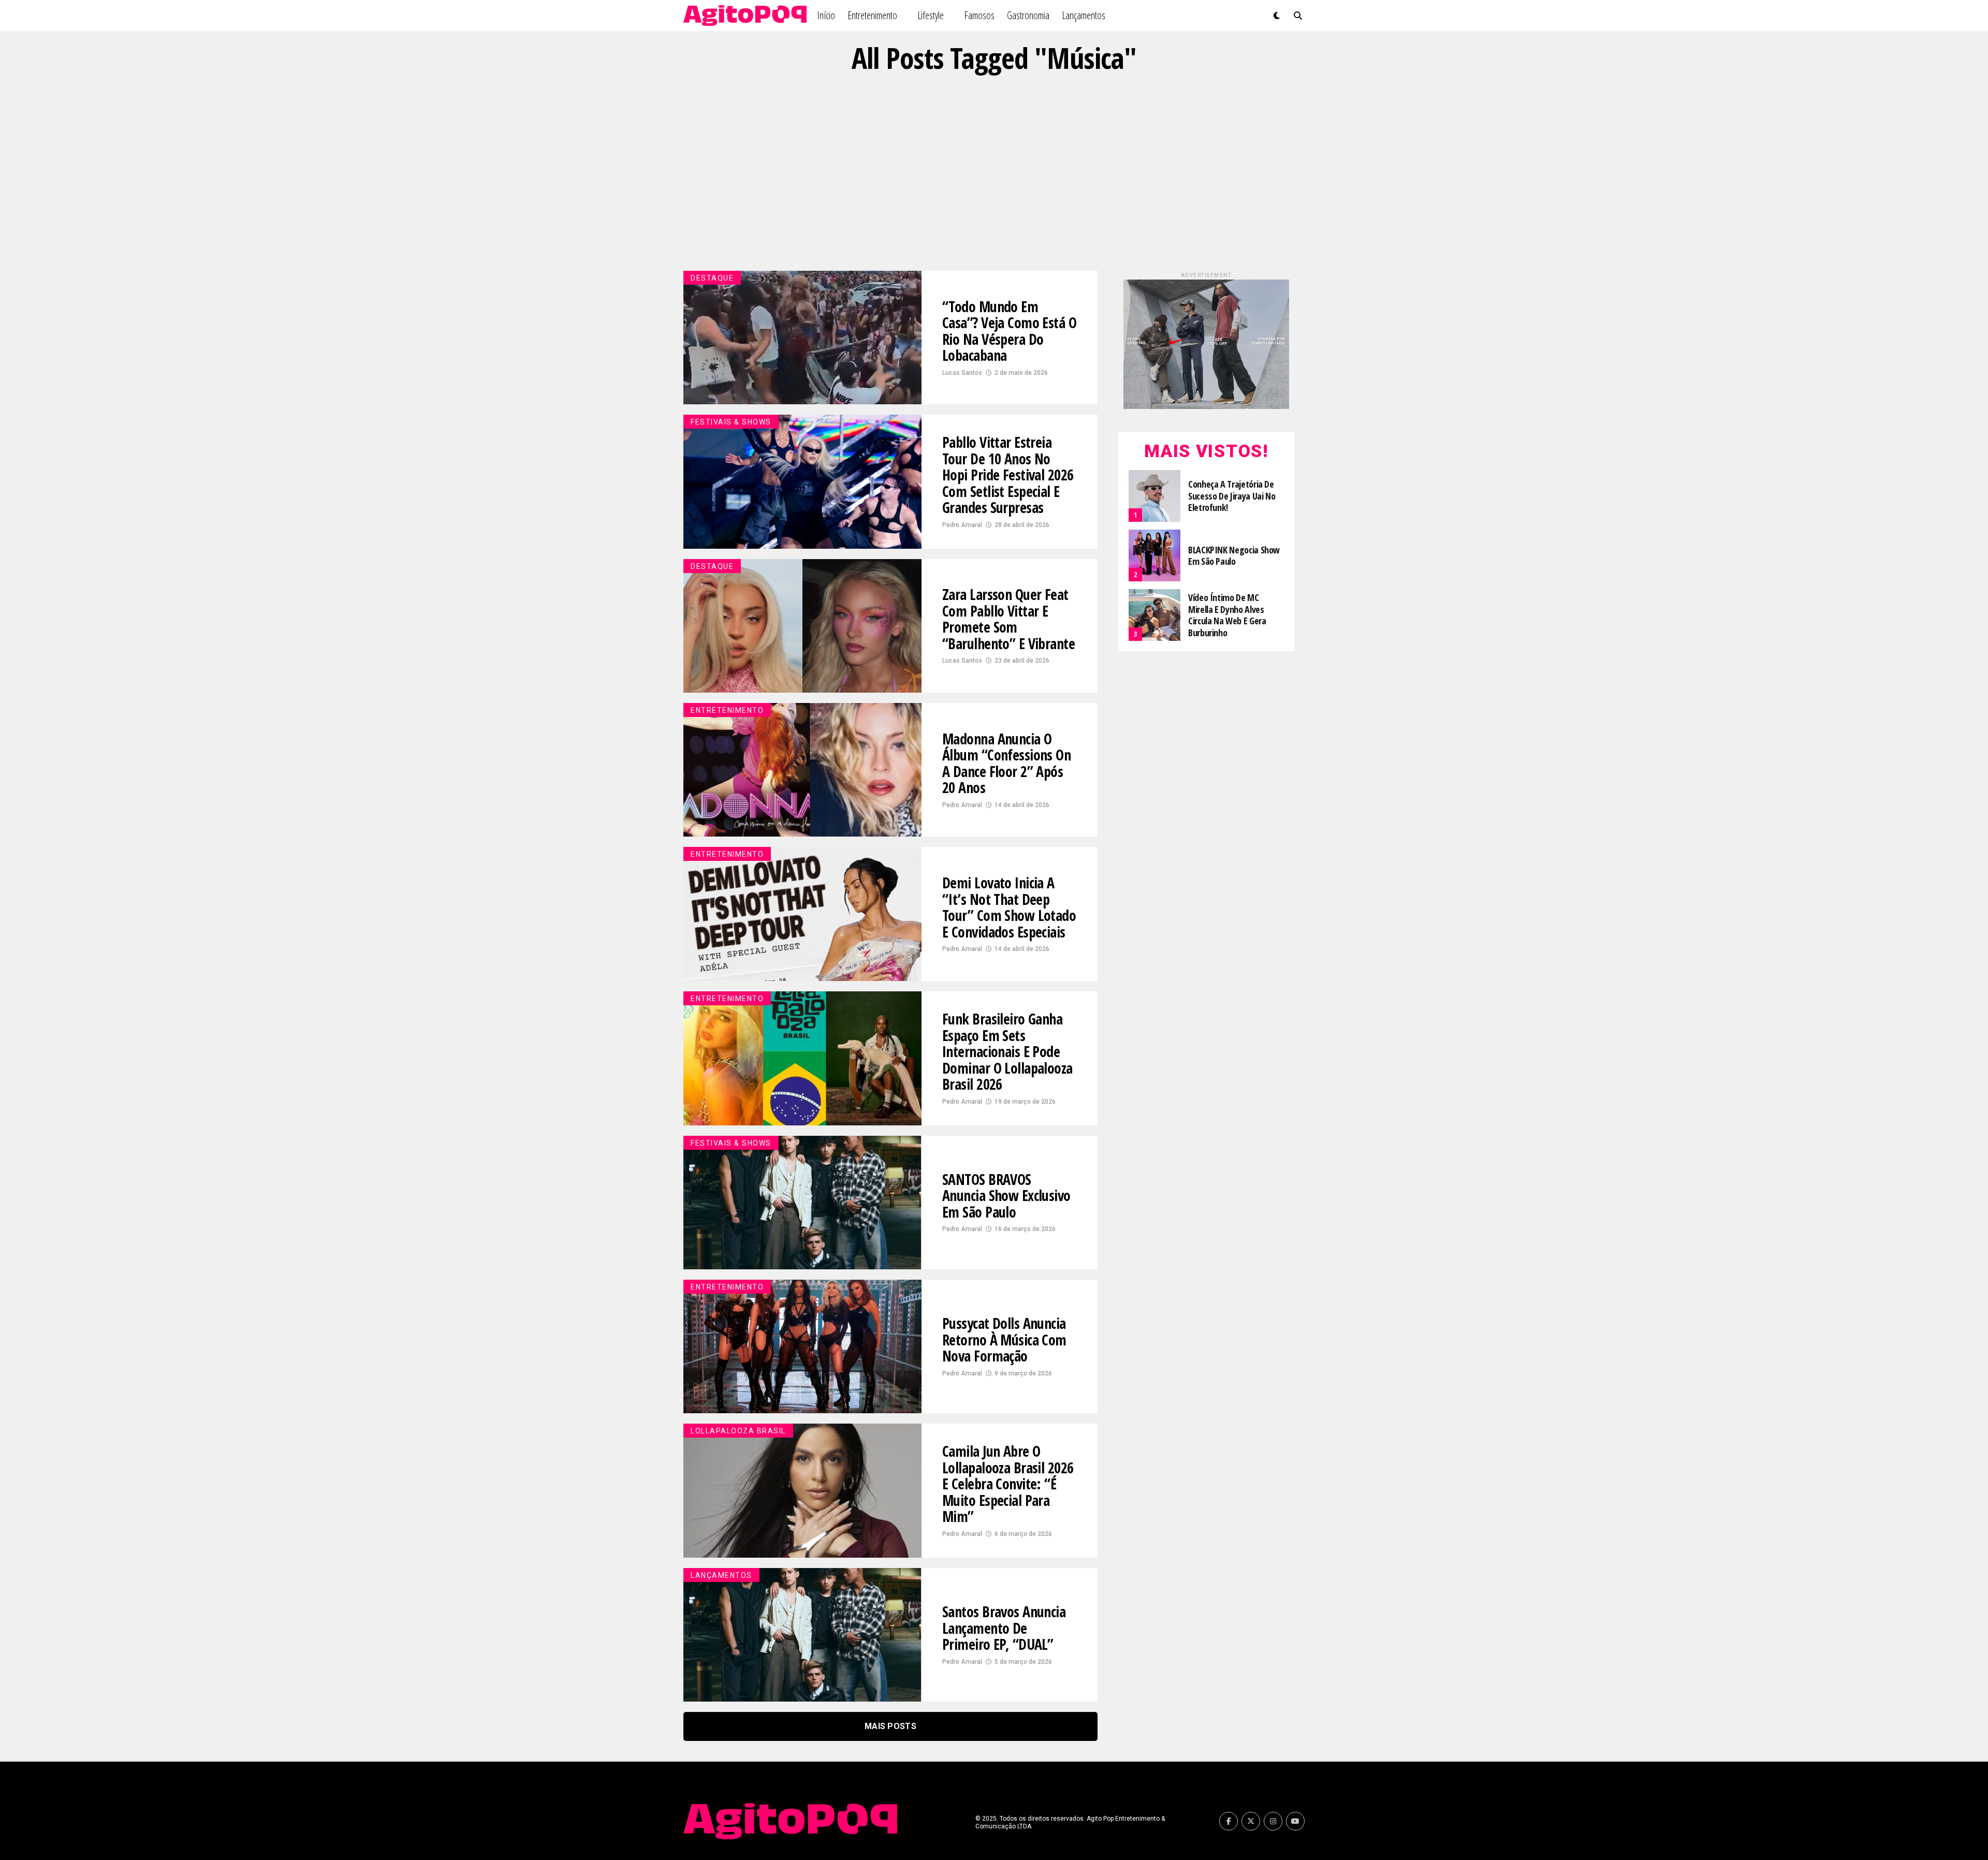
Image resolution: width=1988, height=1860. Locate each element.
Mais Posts (890, 1726)
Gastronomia (1028, 15)
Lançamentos (1084, 15)
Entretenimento (872, 15)
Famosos (979, 15)
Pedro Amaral (962, 525)
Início (826, 15)
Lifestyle (931, 15)
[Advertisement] (994, 172)
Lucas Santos (962, 373)
